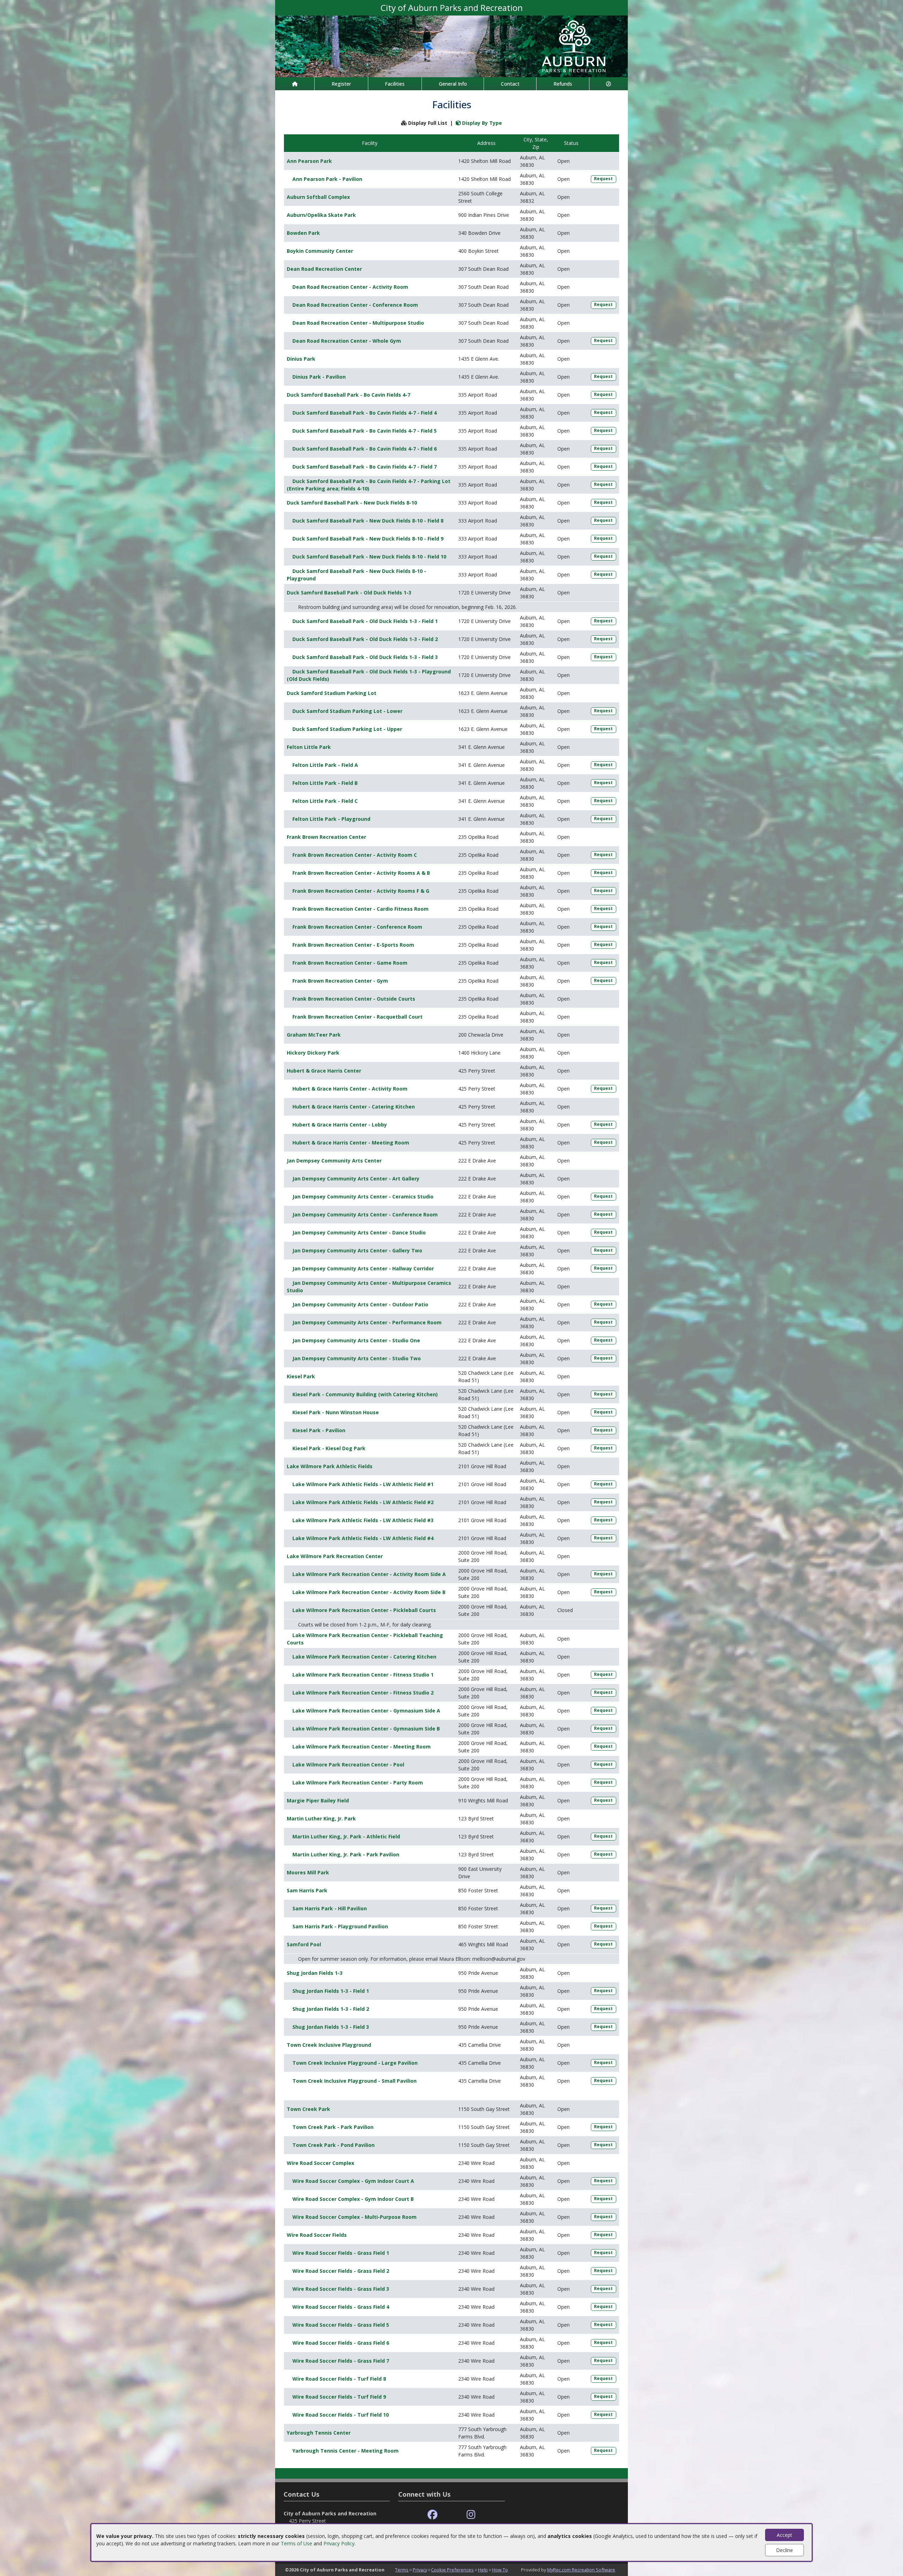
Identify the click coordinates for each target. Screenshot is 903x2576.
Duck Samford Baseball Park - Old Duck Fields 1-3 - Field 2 (365, 639)
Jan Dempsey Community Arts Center (334, 1161)
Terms (402, 2570)
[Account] (609, 84)
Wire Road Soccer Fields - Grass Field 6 (341, 2343)
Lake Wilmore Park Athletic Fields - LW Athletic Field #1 (363, 1484)
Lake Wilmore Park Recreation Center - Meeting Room (362, 1747)
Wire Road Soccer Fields (317, 2235)
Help (483, 2570)
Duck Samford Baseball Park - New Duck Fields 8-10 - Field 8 (368, 521)
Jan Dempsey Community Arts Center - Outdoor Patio (360, 1304)
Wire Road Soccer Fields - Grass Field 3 (341, 2289)
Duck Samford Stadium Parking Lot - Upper (347, 729)
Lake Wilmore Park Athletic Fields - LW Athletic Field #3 (363, 1520)
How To (500, 2570)
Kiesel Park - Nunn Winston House (336, 1412)
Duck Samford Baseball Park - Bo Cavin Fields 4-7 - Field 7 (365, 467)
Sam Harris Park (307, 1890)
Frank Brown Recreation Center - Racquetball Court (357, 1017)
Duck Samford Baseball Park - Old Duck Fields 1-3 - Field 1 (365, 621)
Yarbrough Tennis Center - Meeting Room (346, 2451)
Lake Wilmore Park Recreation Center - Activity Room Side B (369, 1592)
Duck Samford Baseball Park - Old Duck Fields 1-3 (349, 593)
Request (603, 179)
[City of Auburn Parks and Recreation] (451, 46)
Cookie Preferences (452, 2570)
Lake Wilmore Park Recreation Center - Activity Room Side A (369, 1574)
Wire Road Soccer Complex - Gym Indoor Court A (353, 2181)
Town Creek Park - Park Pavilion (333, 2127)
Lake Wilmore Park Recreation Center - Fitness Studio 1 (363, 1675)
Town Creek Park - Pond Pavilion (334, 2145)
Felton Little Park (309, 747)
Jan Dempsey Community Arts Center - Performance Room (367, 1322)
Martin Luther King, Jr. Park (321, 1818)
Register (341, 84)
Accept (784, 2535)
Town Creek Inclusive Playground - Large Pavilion (355, 2063)
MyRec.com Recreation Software (581, 2570)
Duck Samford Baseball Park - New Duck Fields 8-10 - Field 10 (369, 557)
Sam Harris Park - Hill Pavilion (330, 1908)
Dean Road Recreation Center (324, 269)
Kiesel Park (301, 1376)
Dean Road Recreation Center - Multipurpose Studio (358, 323)
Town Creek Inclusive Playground (329, 2045)
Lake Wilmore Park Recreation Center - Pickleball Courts (364, 1610)
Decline (784, 2550)
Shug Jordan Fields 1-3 (315, 1973)
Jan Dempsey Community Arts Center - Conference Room (365, 1214)
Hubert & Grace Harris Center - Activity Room (350, 1089)
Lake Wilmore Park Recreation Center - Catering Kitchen (364, 1657)
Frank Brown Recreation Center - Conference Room (357, 927)
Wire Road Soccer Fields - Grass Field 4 (341, 2307)
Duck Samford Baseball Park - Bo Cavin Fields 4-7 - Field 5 (365, 431)
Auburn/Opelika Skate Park (321, 215)
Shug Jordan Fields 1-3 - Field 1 (331, 1991)
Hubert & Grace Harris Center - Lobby (340, 1125)
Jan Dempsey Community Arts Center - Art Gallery (356, 1179)
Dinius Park (301, 359)
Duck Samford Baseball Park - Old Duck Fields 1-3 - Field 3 (365, 657)
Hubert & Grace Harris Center (324, 1071)
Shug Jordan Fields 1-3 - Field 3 (331, 2027)
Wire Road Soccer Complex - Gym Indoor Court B (353, 2199)
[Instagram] (471, 2515)
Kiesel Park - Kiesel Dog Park (329, 1448)
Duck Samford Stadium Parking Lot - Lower (347, 711)
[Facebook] (432, 2515)
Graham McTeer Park (314, 1035)
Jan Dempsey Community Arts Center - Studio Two (357, 1358)
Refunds (563, 84)
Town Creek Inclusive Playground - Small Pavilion (354, 2081)
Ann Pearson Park (309, 161)
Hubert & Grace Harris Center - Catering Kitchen (354, 1107)
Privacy (420, 2570)
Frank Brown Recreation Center (326, 837)
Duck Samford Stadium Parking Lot (332, 693)
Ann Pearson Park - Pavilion (327, 179)
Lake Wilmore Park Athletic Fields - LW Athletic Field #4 (363, 1538)
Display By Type (481, 123)
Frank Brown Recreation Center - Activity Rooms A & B (361, 873)
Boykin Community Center (320, 251)
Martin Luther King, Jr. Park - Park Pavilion (346, 1854)
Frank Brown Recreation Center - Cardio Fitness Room (360, 909)
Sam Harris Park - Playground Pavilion (340, 1926)
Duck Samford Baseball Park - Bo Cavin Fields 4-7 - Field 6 (365, 449)
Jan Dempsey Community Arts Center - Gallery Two (357, 1250)
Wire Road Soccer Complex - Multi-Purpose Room (354, 2217)
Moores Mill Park (308, 1872)
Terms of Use (296, 2543)
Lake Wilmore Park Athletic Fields (330, 1466)
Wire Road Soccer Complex (320, 2163)
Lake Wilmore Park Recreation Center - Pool (348, 1765)
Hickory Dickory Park (313, 1053)
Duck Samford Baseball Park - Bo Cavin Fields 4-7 (349, 395)
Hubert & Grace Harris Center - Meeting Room (351, 1143)
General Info (453, 84)
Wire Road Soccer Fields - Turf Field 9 (339, 2397)
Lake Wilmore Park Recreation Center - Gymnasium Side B (366, 1729)
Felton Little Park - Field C (325, 801)
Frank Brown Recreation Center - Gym (340, 981)
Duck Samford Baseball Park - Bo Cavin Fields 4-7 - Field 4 (365, 413)
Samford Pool (304, 1944)
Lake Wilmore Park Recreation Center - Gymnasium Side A (366, 1711)
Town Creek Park (308, 2109)
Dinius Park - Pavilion (319, 377)
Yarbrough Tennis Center (319, 2433)
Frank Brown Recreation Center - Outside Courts (354, 999)
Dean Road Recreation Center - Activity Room (350, 287)
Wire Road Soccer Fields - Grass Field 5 (341, 2325)
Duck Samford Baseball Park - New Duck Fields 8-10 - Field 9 (368, 539)
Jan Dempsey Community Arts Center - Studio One (356, 1340)
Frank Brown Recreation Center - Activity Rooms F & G (361, 891)
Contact (510, 84)
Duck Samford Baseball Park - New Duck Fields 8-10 (352, 503)
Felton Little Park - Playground (331, 819)
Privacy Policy (339, 2543)
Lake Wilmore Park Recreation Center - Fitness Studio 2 (363, 1693)
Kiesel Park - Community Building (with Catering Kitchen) (365, 1394)
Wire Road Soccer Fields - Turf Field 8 (339, 2379)
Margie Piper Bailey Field (318, 1800)
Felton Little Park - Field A (325, 765)
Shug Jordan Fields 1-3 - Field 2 (331, 2009)
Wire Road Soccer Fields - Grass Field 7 (341, 2361)
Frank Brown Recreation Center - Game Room (350, 963)
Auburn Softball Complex (318, 197)
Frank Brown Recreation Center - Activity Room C (355, 855)
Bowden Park (303, 233)
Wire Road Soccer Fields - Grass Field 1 (341, 2253)
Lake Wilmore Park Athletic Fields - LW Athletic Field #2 (363, 1502)
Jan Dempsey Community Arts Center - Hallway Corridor (363, 1268)
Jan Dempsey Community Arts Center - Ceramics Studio (363, 1197)
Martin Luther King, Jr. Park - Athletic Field (346, 1836)
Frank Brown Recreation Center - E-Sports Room (353, 945)
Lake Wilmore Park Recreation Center (335, 1556)
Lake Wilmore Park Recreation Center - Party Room (358, 1783)
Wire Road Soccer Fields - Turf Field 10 (341, 2415)
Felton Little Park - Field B (325, 783)
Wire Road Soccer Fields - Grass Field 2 (341, 2271)
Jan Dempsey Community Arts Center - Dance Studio (359, 1232)
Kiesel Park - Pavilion (319, 1430)
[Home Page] (295, 84)
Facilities (395, 84)
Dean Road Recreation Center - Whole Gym (347, 341)
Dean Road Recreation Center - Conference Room (355, 305)
